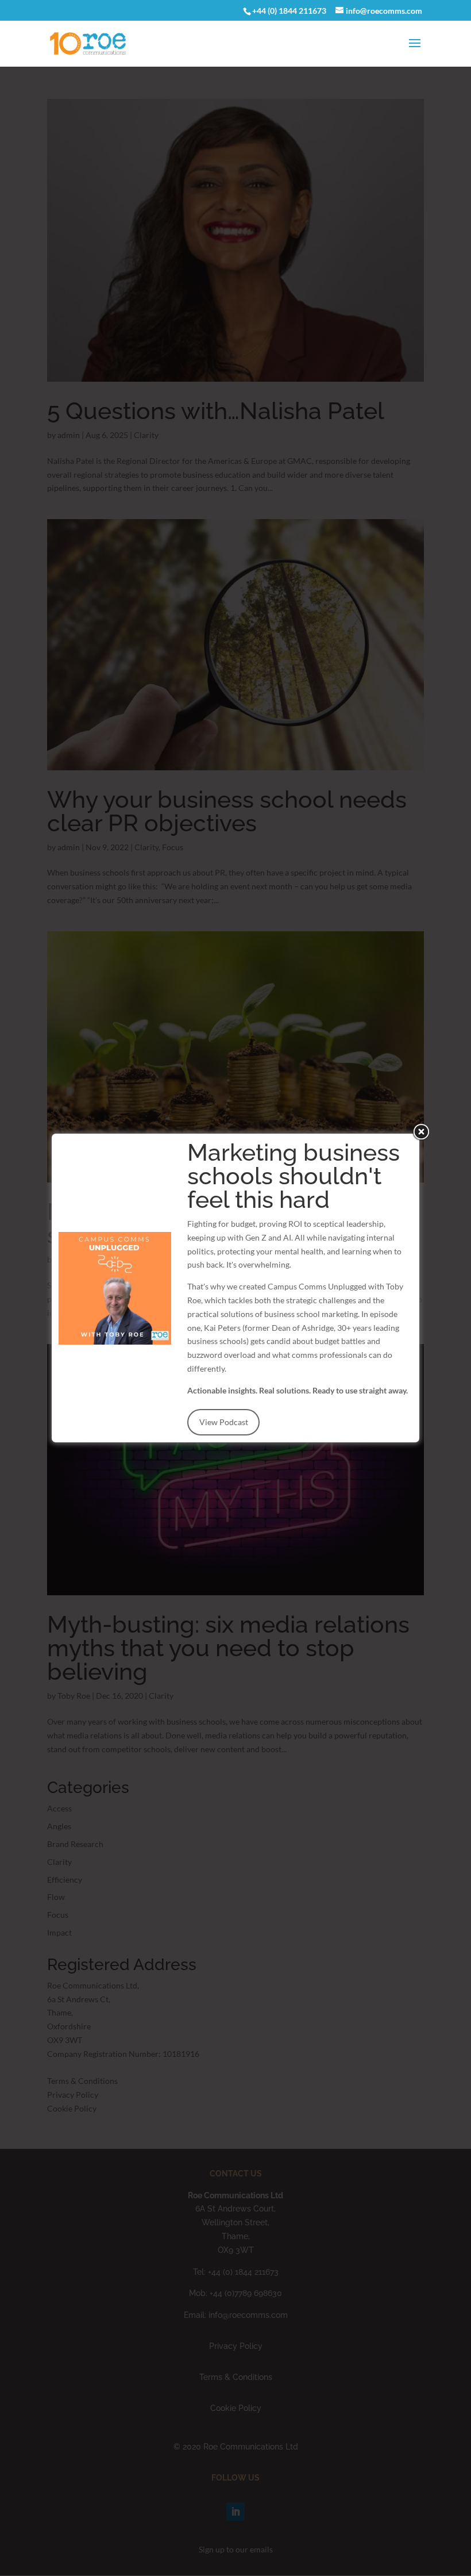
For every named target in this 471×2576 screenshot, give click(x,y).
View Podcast (224, 1422)
